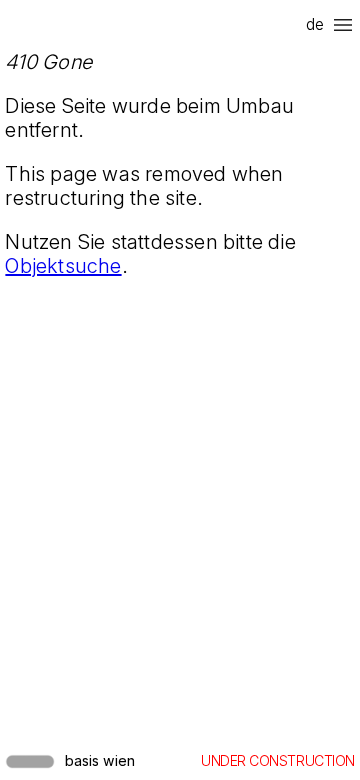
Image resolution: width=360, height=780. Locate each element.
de (315, 24)
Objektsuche (63, 266)
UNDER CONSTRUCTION (277, 760)
